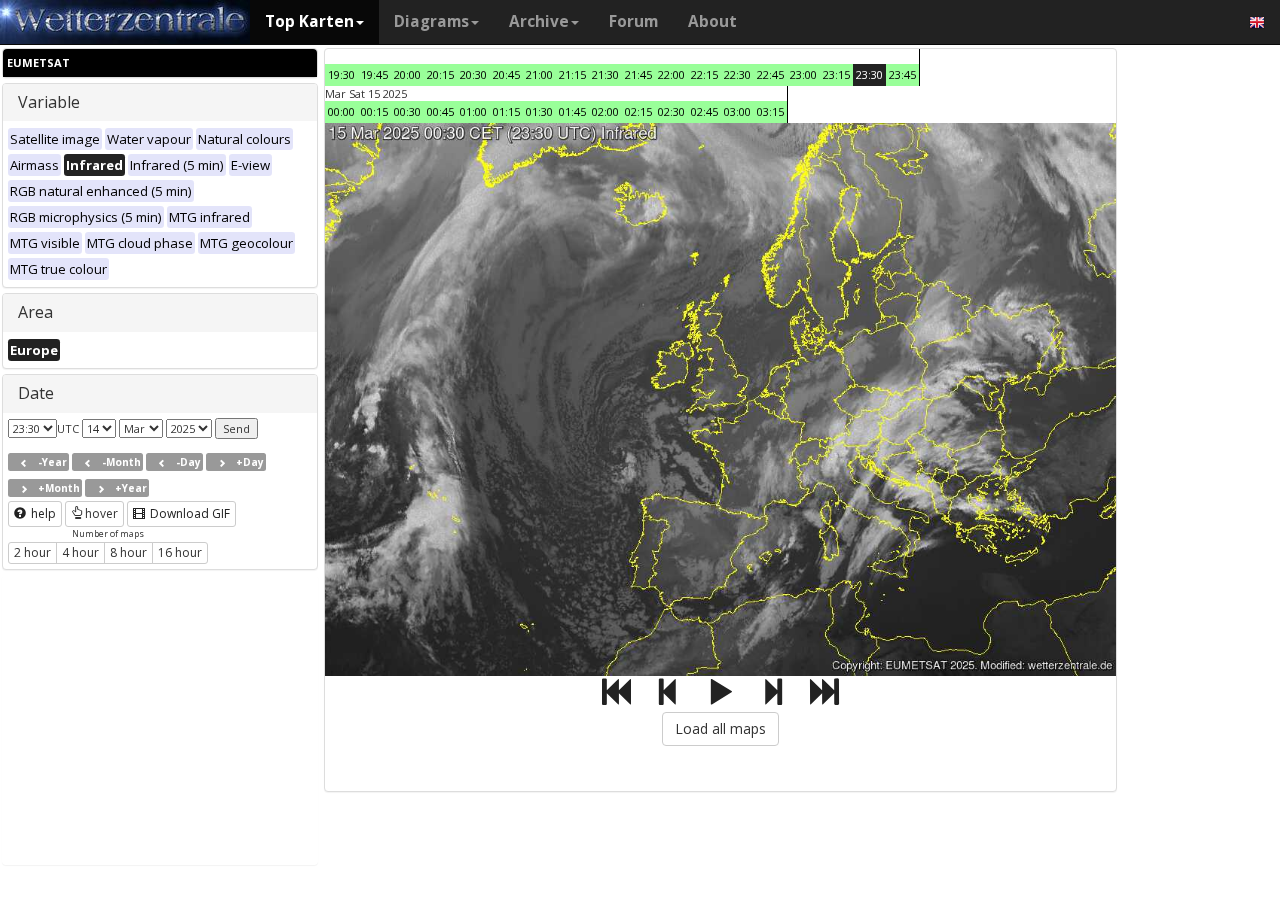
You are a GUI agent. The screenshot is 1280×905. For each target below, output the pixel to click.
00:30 (407, 111)
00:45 (440, 111)
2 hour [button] (32, 552)
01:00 (473, 111)
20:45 (506, 74)
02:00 (605, 111)
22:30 (737, 74)
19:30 (341, 74)
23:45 (902, 74)
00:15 (374, 111)
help (42, 513)
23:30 (869, 74)
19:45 (374, 74)
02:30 (671, 111)
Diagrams (431, 21)
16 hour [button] (180, 552)
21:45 (638, 74)
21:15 (572, 74)
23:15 (836, 74)
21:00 (539, 74)
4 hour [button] (80, 552)
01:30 (539, 111)
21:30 (605, 74)
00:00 (341, 111)
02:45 (704, 111)
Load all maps (720, 728)
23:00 (803, 74)
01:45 (572, 111)
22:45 (770, 74)
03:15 (770, 111)
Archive (539, 21)
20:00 (407, 74)
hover (101, 513)
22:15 (704, 74)
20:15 (440, 74)
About (712, 21)
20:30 (473, 74)
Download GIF (188, 513)
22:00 (671, 74)
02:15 (638, 111)
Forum (633, 21)
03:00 (737, 111)
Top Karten (309, 21)
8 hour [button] (128, 552)
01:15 (506, 111)
